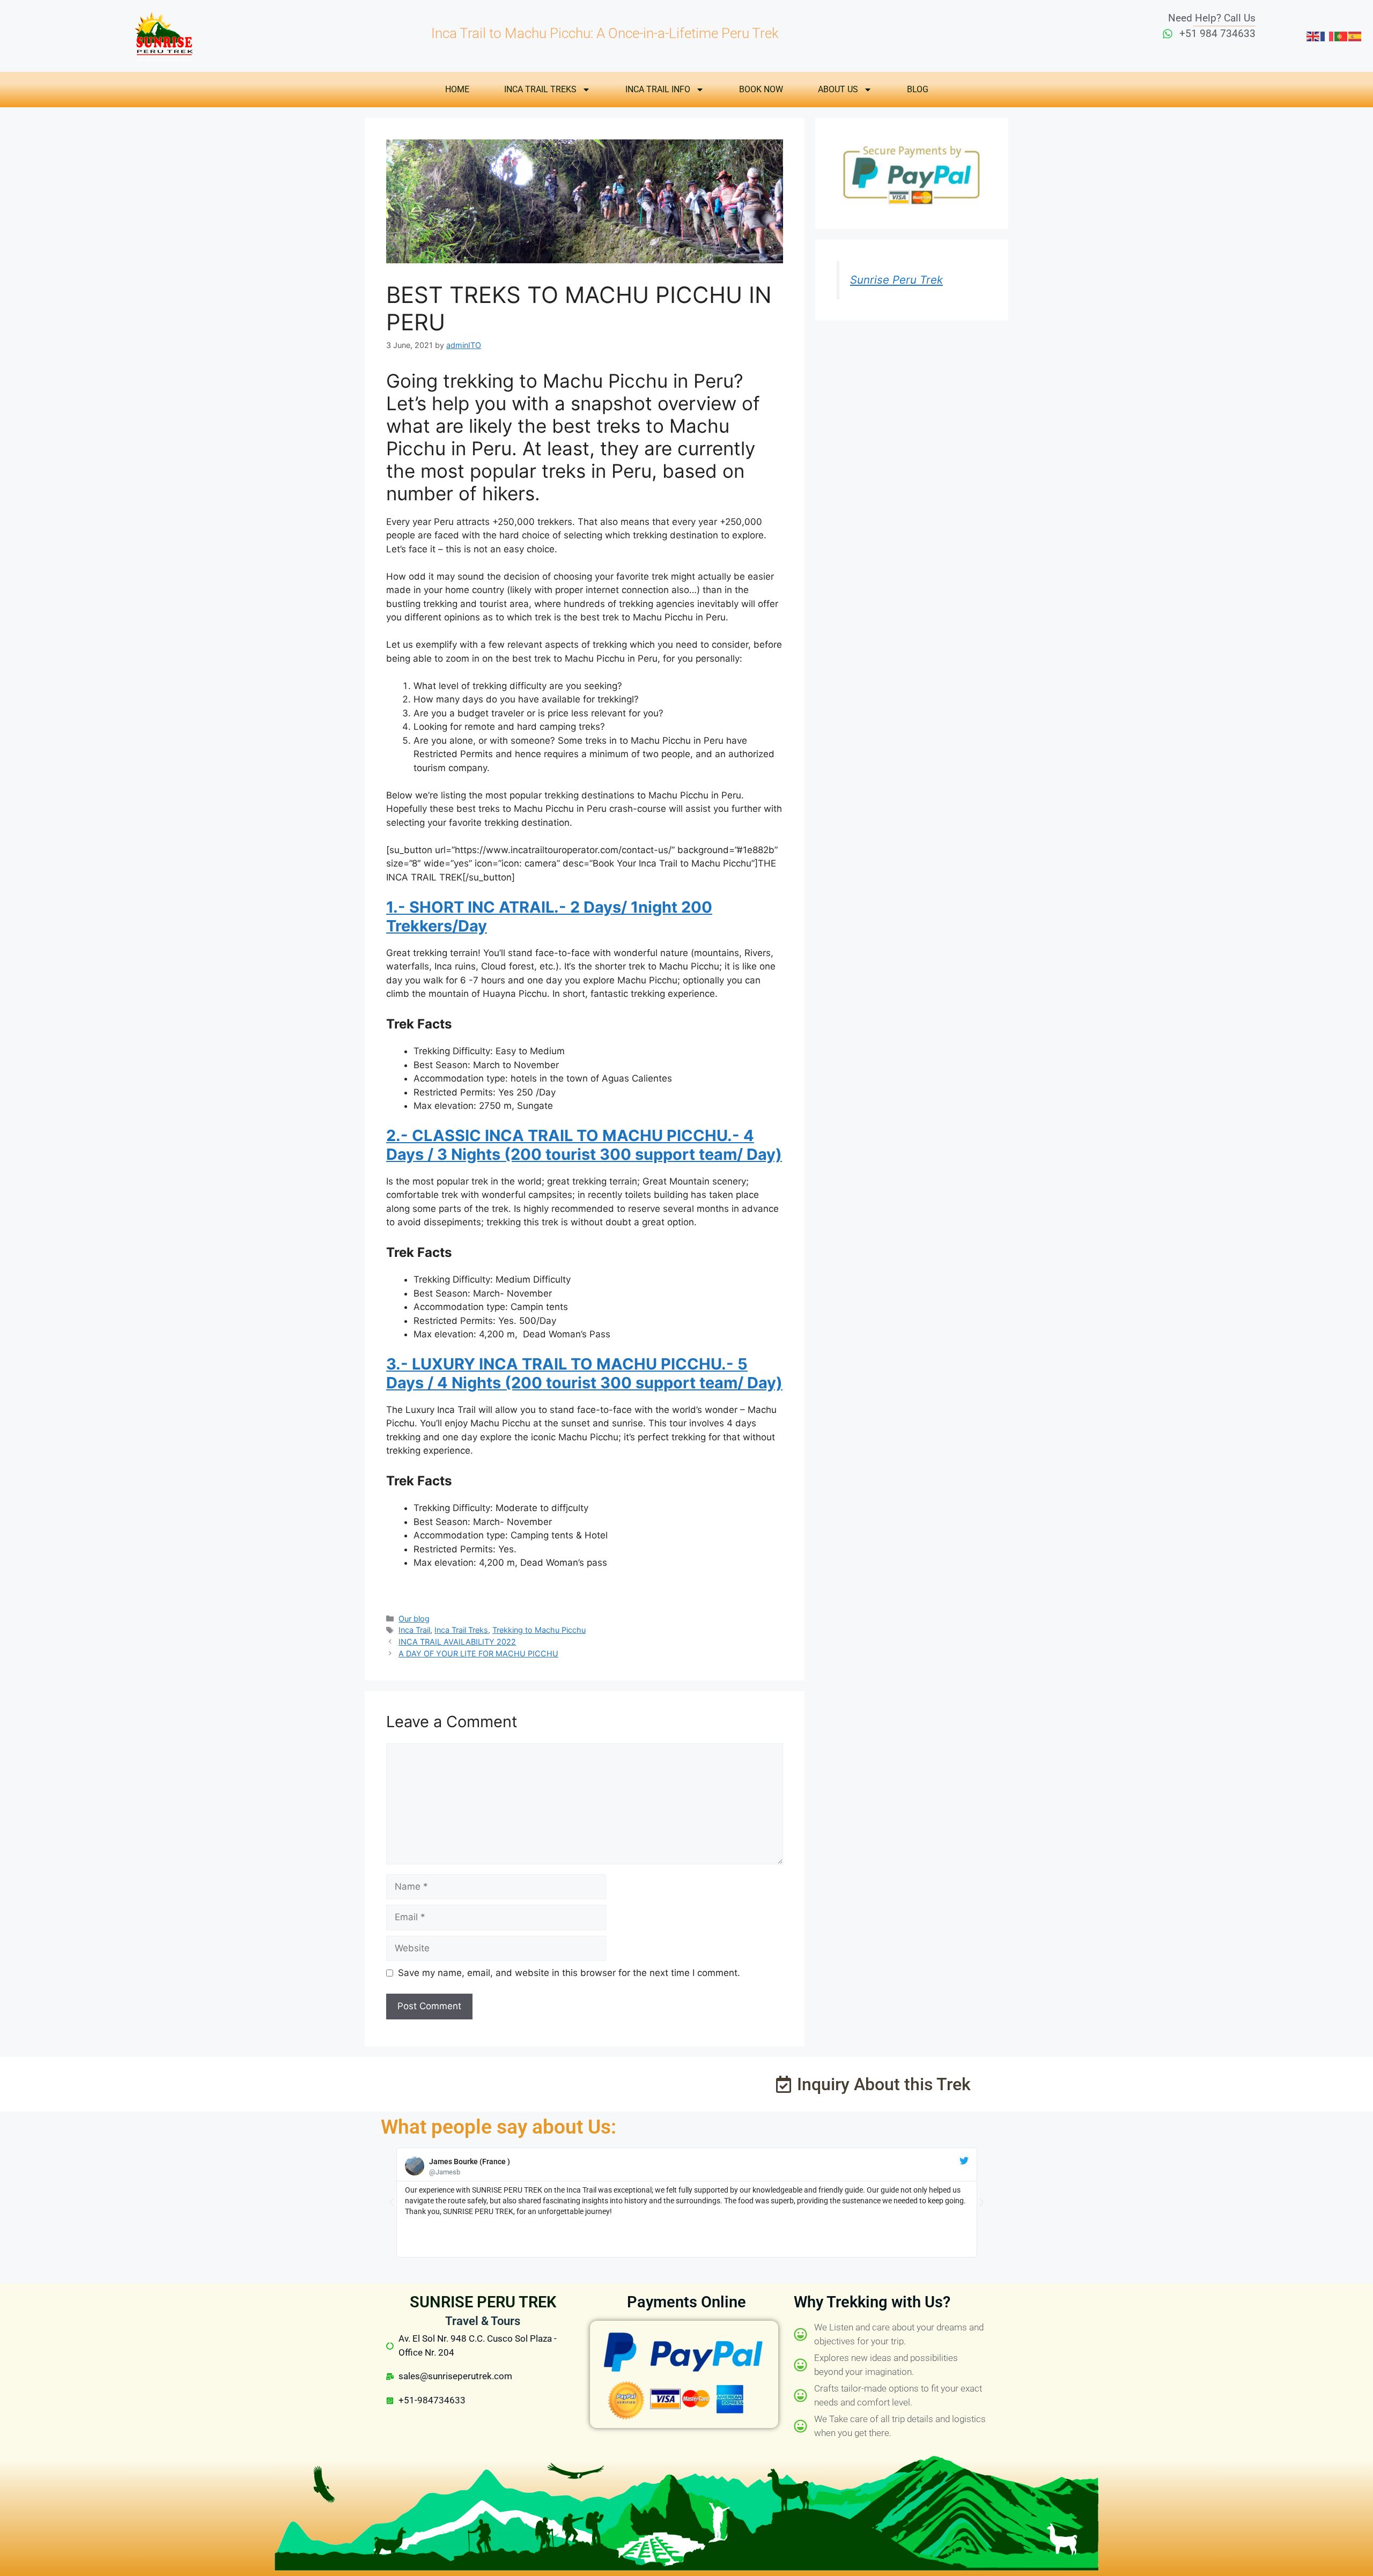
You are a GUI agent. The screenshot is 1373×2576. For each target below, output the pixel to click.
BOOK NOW (761, 89)
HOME (457, 89)
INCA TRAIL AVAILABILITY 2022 (457, 1642)
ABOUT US (838, 89)
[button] (392, 2202)
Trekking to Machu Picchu (539, 1630)
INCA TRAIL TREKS (540, 89)
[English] (1313, 35)
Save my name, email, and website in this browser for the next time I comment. (569, 1973)
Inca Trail (414, 1630)
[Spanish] (1355, 35)
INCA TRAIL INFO (658, 89)
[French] (1327, 35)
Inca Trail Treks (461, 1630)
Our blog (414, 1619)
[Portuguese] (1341, 35)
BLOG (918, 89)
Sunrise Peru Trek (896, 280)
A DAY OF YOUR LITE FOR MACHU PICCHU (478, 1653)
